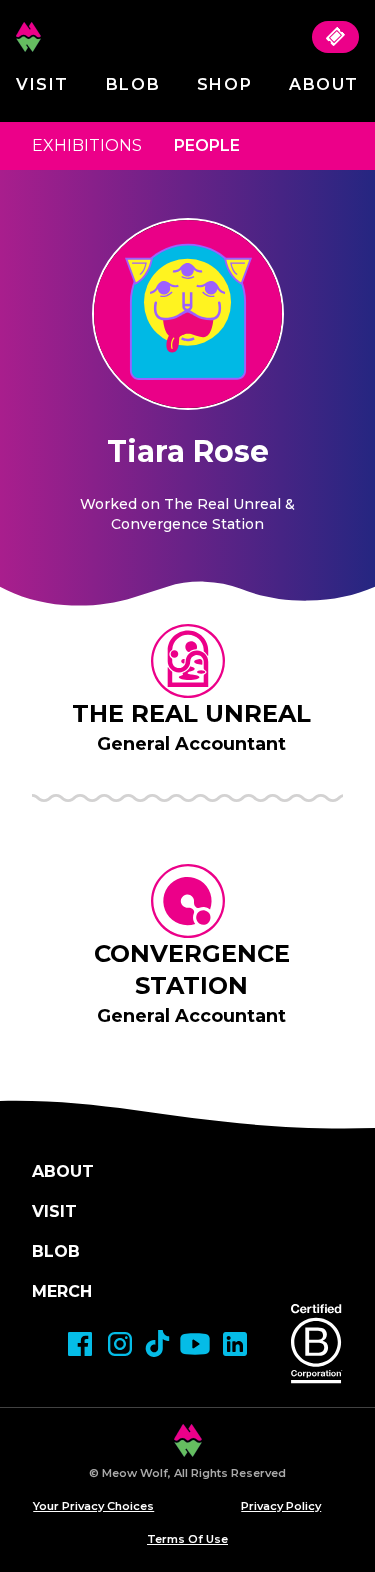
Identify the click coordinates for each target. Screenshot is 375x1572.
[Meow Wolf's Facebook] (80, 1344)
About (324, 84)
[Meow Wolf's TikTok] (157, 1343)
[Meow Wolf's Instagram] (120, 1344)
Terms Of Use (187, 1539)
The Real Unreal (191, 713)
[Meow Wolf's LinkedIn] (235, 1344)
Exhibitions (87, 145)
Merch (62, 1291)
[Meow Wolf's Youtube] (195, 1344)
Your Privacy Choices (93, 1506)
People (207, 145)
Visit (42, 84)
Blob (133, 84)
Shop (224, 84)
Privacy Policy (281, 1506)
